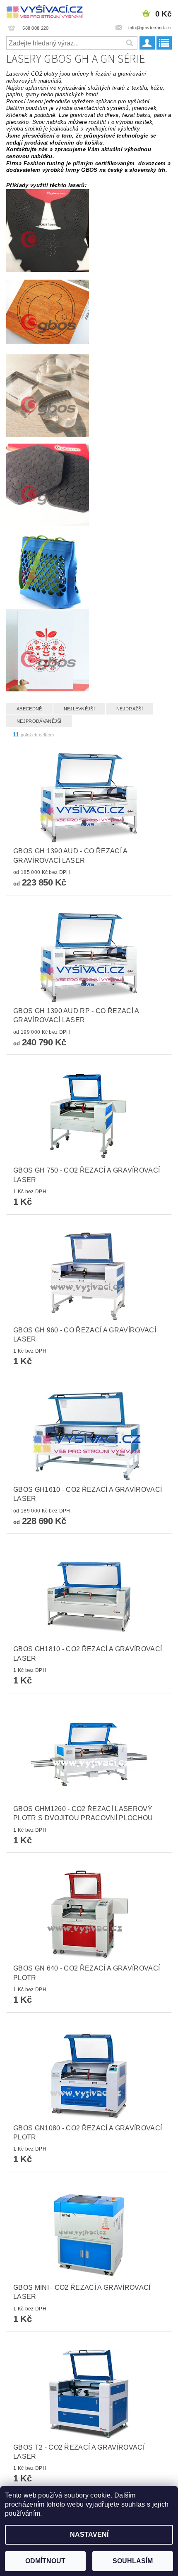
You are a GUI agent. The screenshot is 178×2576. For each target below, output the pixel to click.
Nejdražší (130, 709)
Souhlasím (133, 2561)
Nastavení (89, 2534)
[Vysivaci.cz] (44, 11)
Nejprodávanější (39, 721)
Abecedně (29, 709)
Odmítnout (45, 2561)
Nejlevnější (79, 709)
